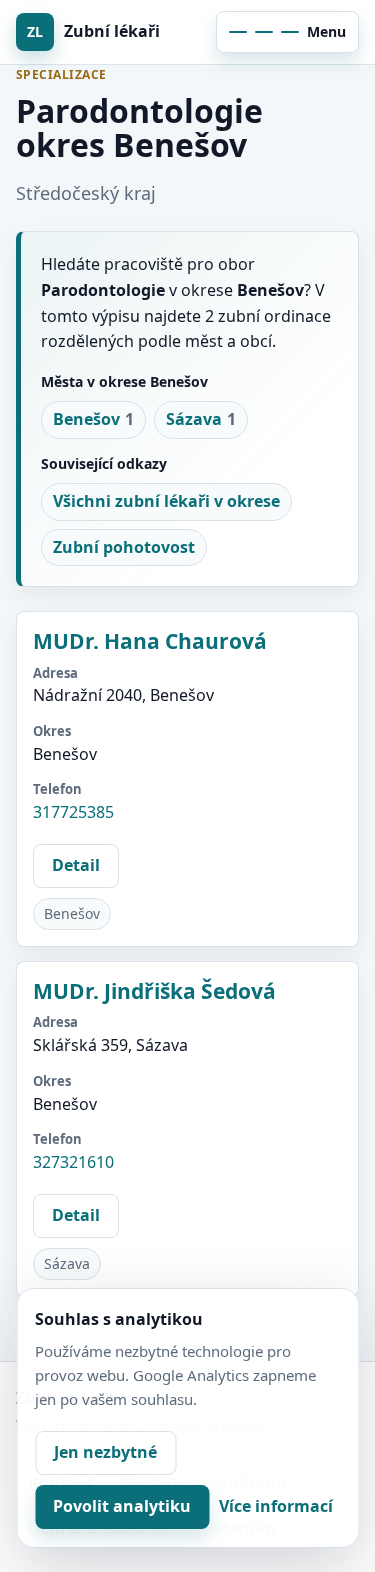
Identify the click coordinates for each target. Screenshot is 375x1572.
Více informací (276, 1506)
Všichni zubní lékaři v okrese (166, 501)
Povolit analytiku (122, 1506)
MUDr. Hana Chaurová (150, 641)
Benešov (93, 419)
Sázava (201, 419)
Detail (76, 865)
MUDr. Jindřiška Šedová (154, 991)
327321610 (73, 1162)
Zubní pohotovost (124, 547)
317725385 (73, 812)
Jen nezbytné (105, 1452)
